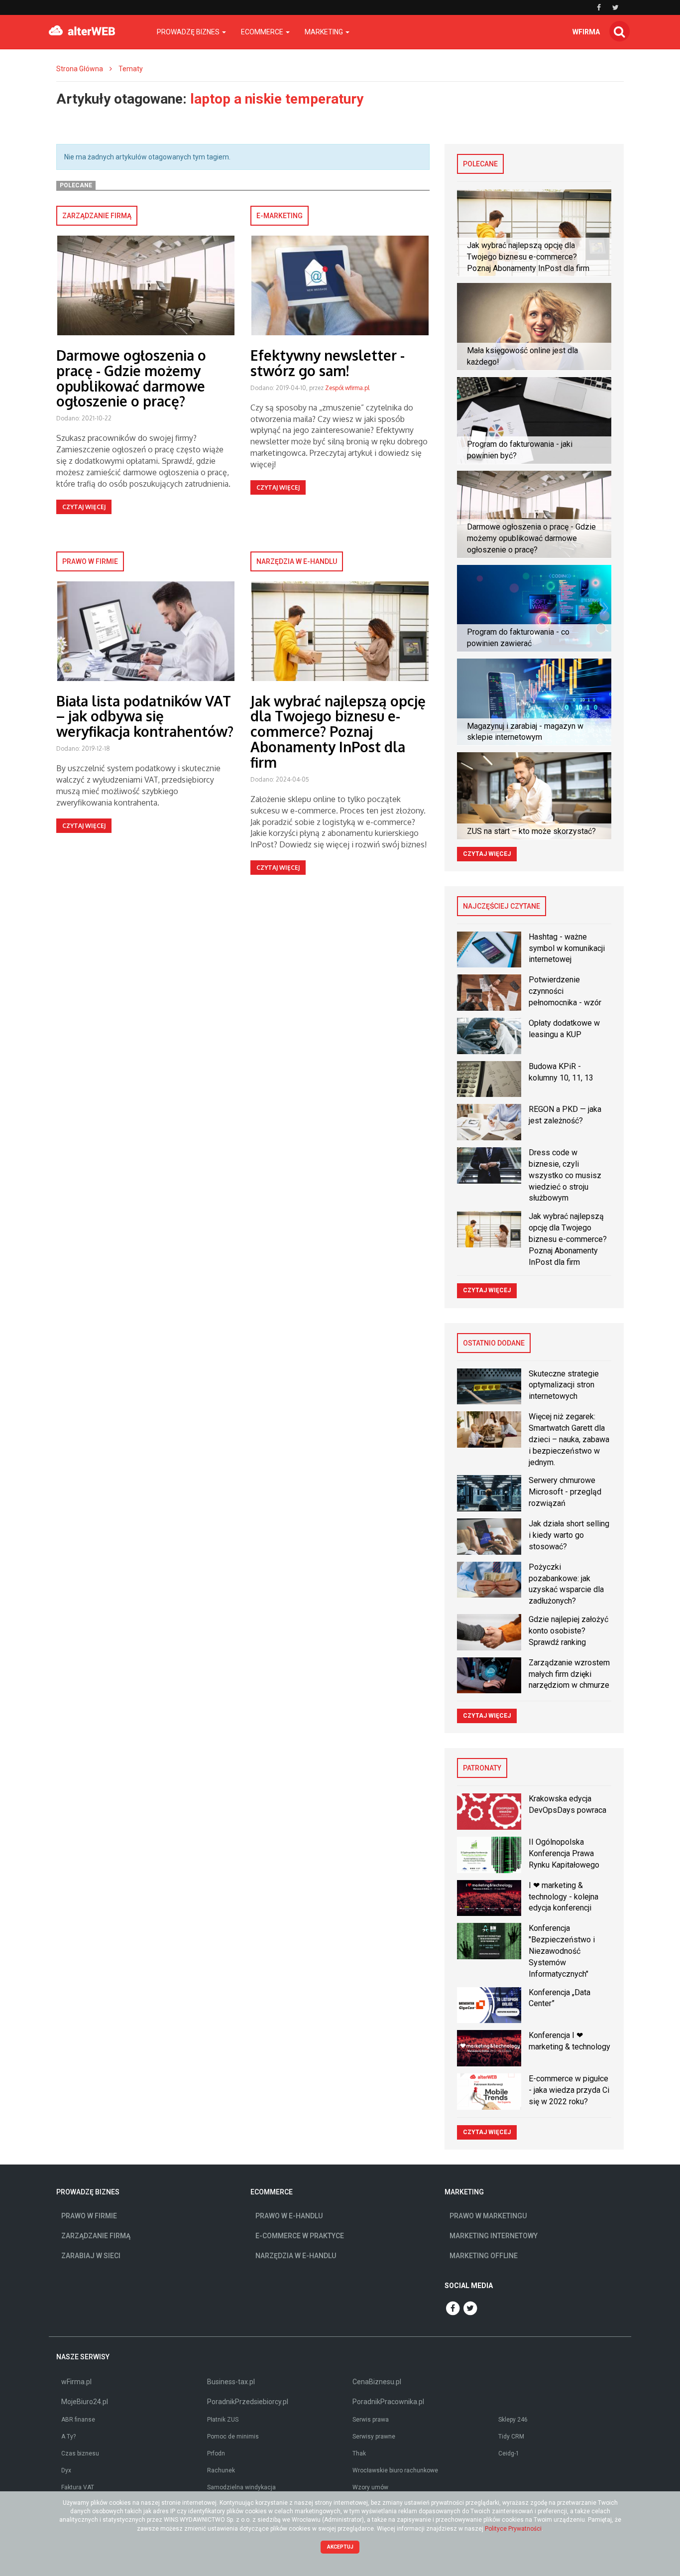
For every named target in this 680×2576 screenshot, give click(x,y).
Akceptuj (340, 2547)
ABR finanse (78, 2420)
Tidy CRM (511, 2437)
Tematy (131, 69)
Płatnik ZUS (223, 2420)
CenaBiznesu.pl (377, 2382)
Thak (359, 2453)
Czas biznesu (80, 2453)
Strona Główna (80, 69)
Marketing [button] (325, 32)
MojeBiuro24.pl (85, 2402)
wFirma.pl (76, 2382)
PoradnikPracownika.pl (388, 2402)
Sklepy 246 (513, 2420)
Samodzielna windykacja (241, 2487)
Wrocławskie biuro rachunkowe (395, 2470)
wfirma (586, 32)
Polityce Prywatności (513, 2529)
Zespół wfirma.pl (347, 388)
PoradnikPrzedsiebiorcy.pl (248, 2402)
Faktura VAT (78, 2487)
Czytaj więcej (84, 507)
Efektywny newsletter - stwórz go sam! (328, 363)
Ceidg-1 (509, 2453)
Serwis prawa (371, 2420)
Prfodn (216, 2453)
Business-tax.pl (231, 2382)
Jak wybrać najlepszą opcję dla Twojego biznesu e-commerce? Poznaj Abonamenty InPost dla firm (338, 732)
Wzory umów (370, 2487)
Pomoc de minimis (233, 2437)
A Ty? (68, 2437)
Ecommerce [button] (263, 32)
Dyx (66, 2470)
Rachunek (221, 2470)
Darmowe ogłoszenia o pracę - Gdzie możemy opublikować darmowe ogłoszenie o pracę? (131, 378)
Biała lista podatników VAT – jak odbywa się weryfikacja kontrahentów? (145, 716)
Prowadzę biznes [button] (189, 32)
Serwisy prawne (374, 2437)
